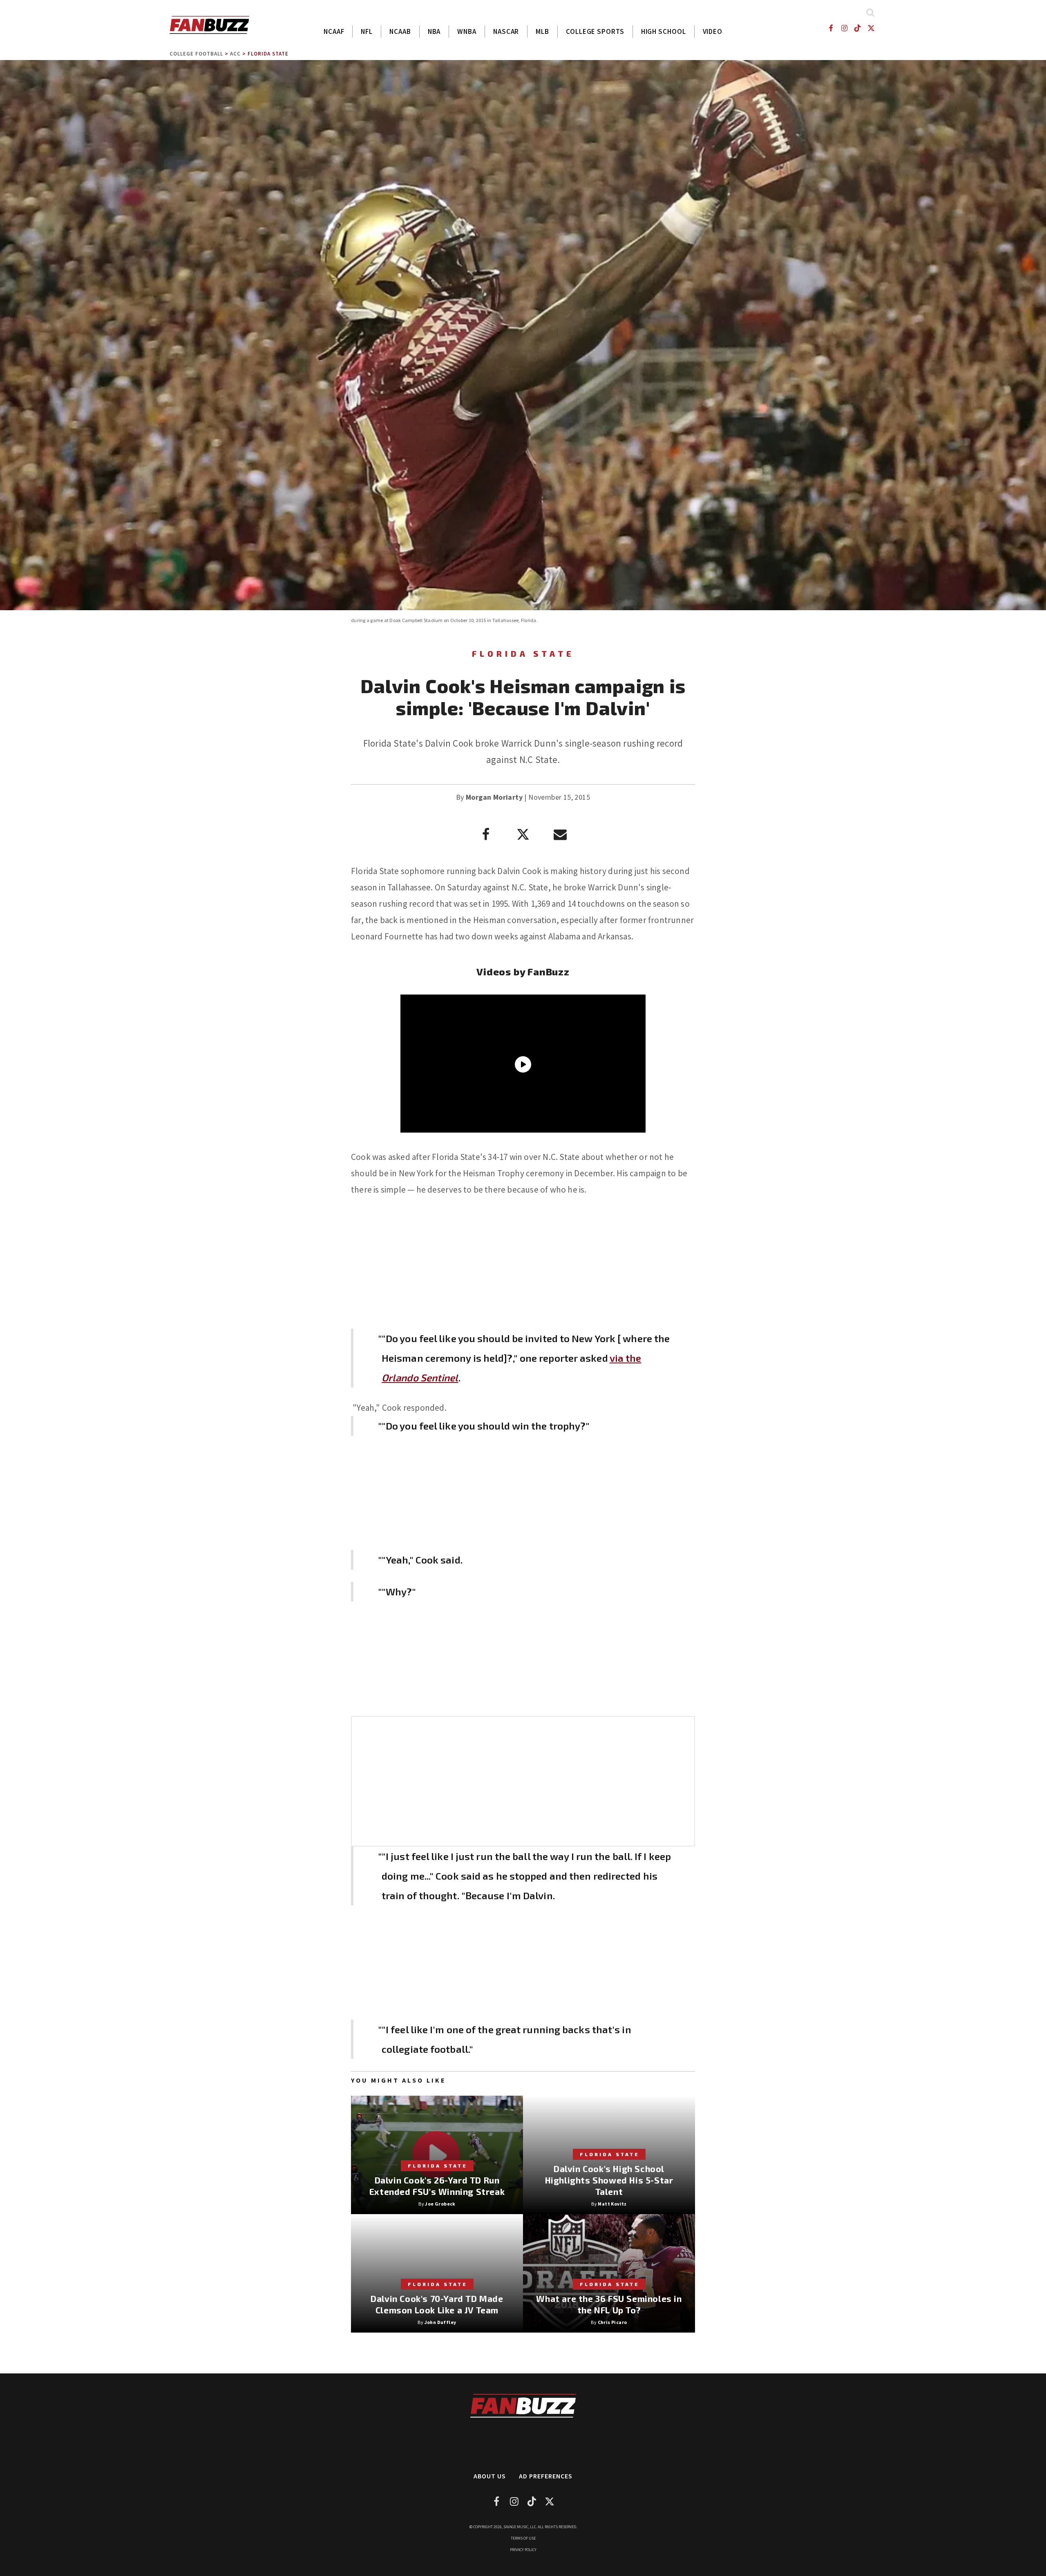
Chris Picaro (612, 2322)
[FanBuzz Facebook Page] (830, 28)
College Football (196, 54)
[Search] (870, 12)
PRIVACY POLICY (523, 2550)
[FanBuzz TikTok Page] (858, 28)
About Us (490, 2476)
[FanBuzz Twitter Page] (871, 28)
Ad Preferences (546, 2476)
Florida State (268, 54)
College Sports (595, 31)
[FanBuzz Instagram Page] (844, 28)
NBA (434, 31)
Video (713, 31)
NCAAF (334, 31)
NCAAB (400, 31)
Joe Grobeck (440, 2204)
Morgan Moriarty (494, 797)
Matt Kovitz (612, 2204)
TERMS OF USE (523, 2538)
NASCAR (506, 31)
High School (664, 31)
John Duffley (440, 2322)
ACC (235, 54)
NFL (367, 31)
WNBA (467, 31)
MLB (542, 31)
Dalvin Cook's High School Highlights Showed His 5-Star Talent (609, 2180)
